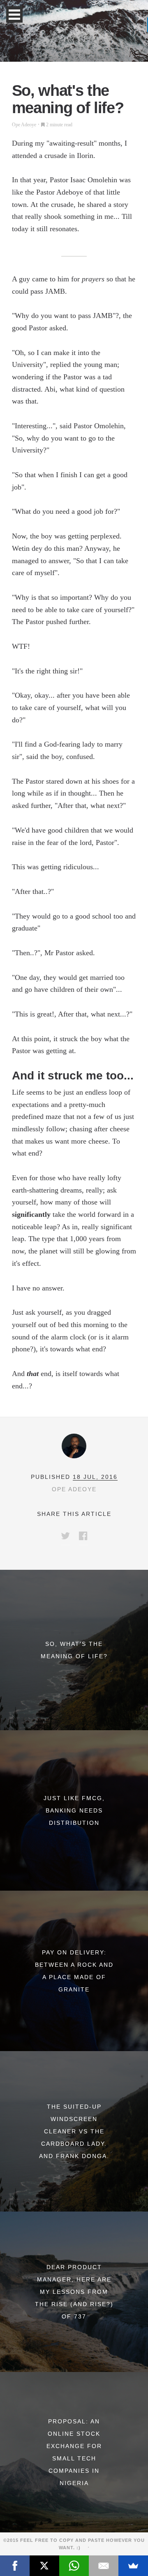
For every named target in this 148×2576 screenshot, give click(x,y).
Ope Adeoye (24, 125)
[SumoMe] (133, 2566)
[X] (44, 2566)
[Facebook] (15, 2566)
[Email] (104, 2566)
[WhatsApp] (74, 2566)
